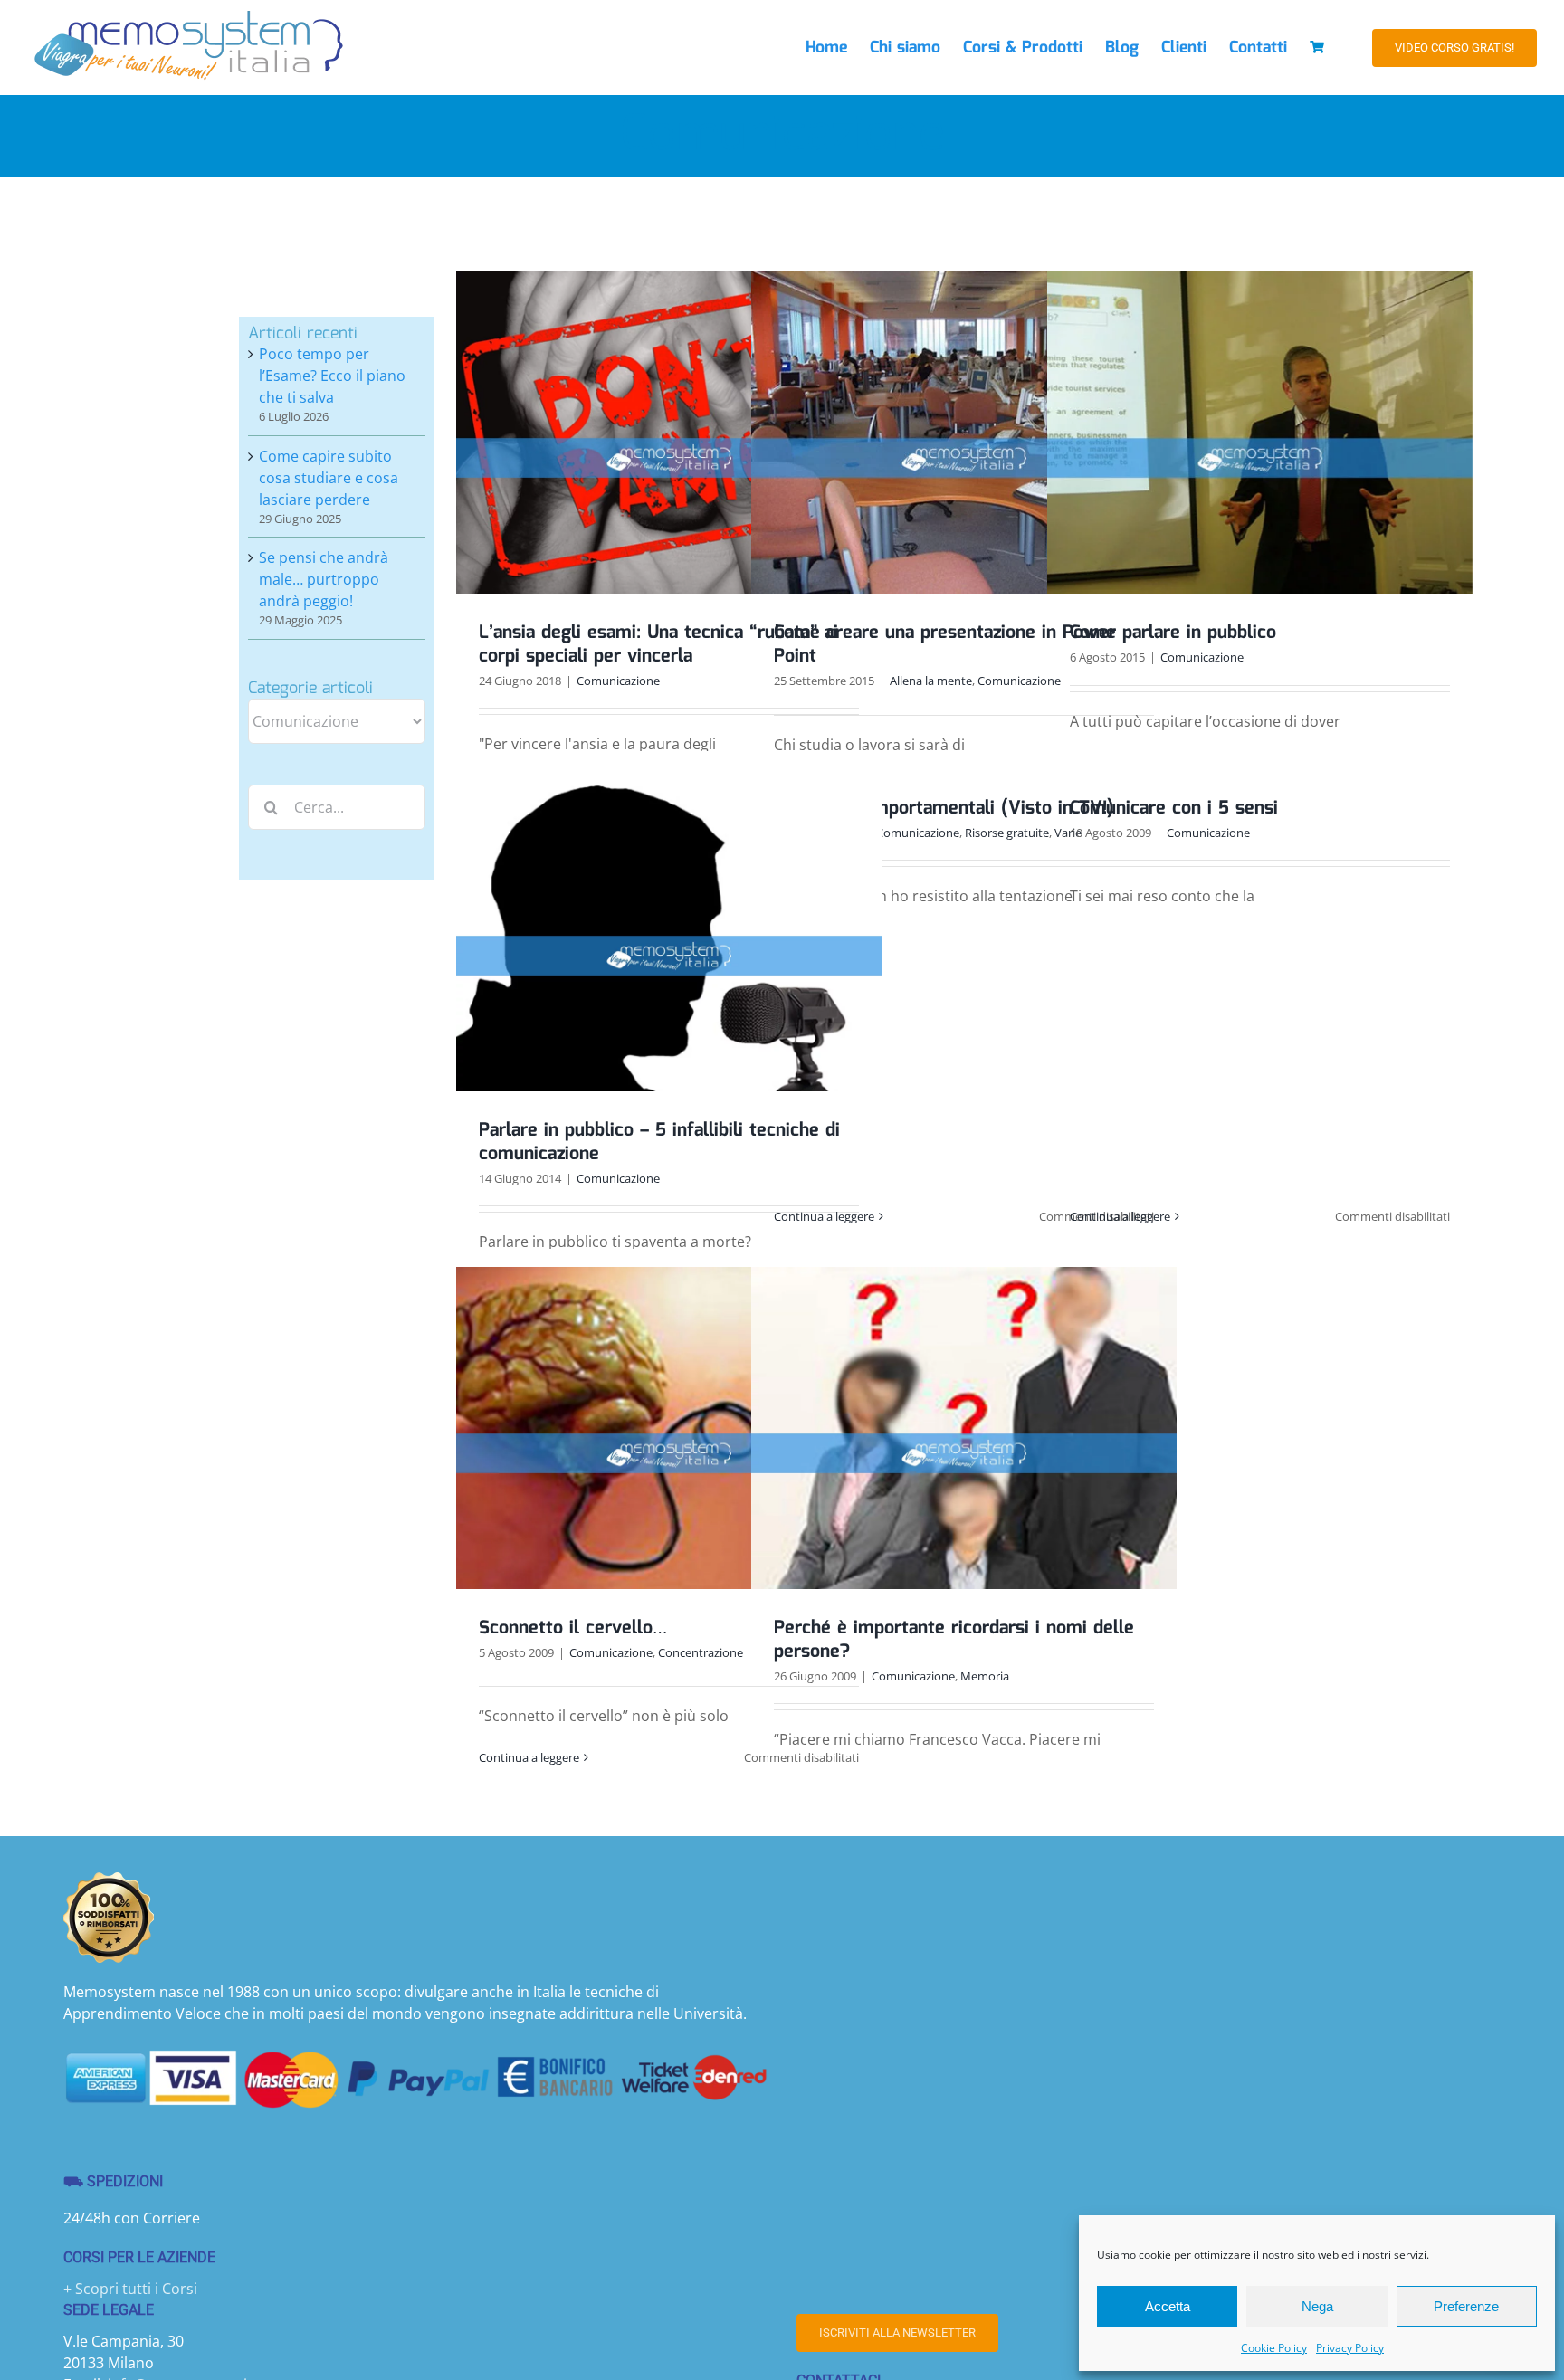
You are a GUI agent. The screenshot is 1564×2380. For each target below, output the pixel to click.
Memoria (985, 1676)
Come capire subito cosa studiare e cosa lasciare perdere (329, 478)
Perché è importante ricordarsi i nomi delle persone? (954, 1640)
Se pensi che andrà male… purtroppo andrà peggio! (324, 579)
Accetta (1168, 2306)
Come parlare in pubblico (1173, 633)
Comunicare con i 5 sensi (1174, 808)
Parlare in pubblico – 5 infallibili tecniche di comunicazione (659, 1142)
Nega (1317, 2306)
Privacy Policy (1350, 2348)
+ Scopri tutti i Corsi (130, 2289)
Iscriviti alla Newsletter (897, 2332)
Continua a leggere (824, 1216)
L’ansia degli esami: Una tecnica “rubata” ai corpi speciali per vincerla (658, 644)
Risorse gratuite (1007, 833)
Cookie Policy (1274, 2348)
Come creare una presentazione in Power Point (945, 644)
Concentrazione (701, 1652)
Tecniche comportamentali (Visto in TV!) (944, 808)
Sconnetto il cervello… (573, 1628)
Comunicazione (618, 681)
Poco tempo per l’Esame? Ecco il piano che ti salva (332, 376)
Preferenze (1466, 2306)
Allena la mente (931, 681)
